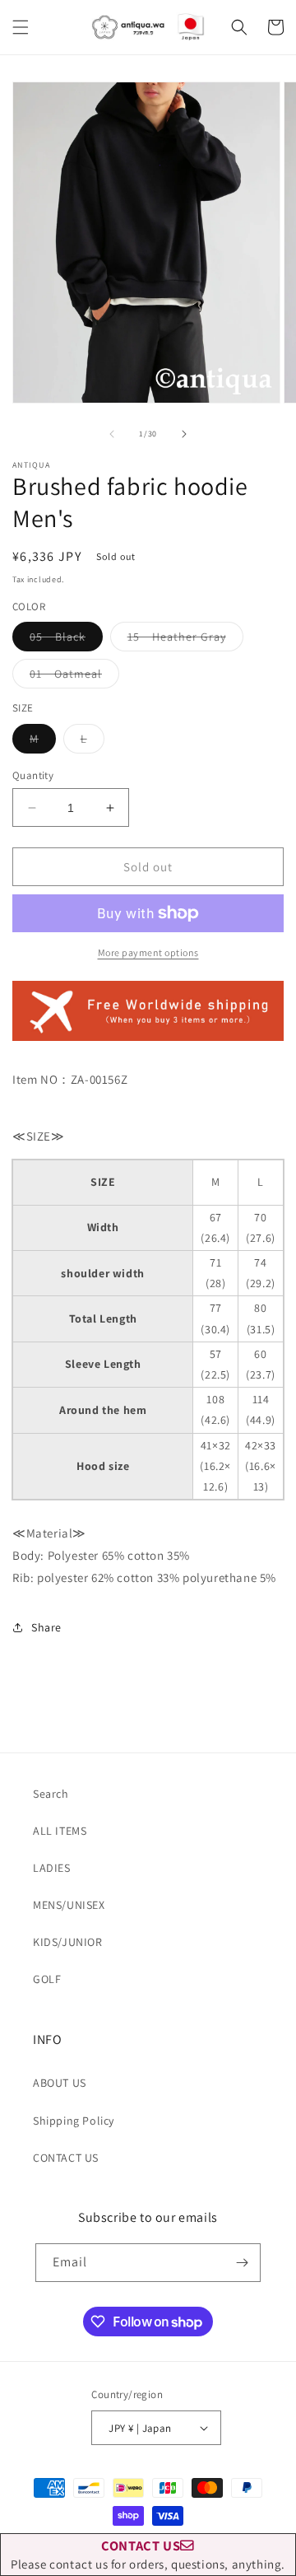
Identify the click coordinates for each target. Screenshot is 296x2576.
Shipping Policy (74, 2121)
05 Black (66, 640)
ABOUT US (60, 2083)
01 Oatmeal (74, 677)
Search (51, 1794)
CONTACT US (66, 2158)
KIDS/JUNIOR (68, 1942)
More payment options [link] (148, 952)
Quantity (33, 775)
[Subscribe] (242, 2263)
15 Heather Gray (185, 640)
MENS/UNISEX (69, 1905)
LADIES (52, 1868)
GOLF (47, 1979)
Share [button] (46, 1627)
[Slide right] (184, 434)
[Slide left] (112, 434)
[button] (21, 27)
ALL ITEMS (60, 1831)
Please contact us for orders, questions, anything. (148, 2554)
